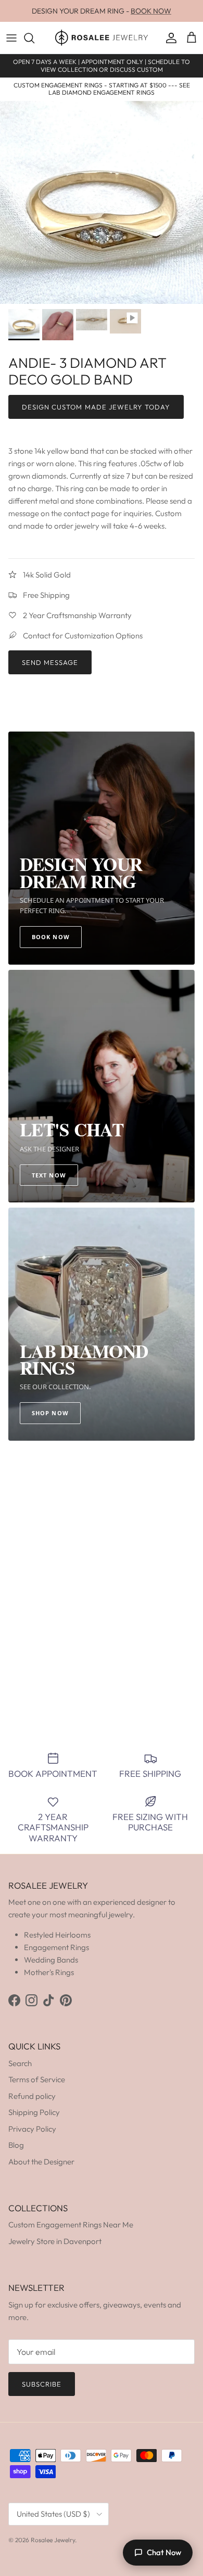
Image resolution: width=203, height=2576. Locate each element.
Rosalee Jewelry (53, 2540)
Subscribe (42, 2384)
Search (20, 2063)
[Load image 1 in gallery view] (102, 202)
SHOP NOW (50, 1413)
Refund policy (32, 2096)
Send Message (50, 662)
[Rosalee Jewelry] (102, 38)
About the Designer (41, 2162)
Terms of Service (37, 2079)
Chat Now (164, 2552)
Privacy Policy (32, 2129)
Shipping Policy (34, 2112)
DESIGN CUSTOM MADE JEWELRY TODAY (96, 407)
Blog (16, 2145)
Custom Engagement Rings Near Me (71, 2225)
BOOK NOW (151, 11)
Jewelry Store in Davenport (55, 2241)
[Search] (34, 38)
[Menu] (11, 38)
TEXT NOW (49, 1175)
